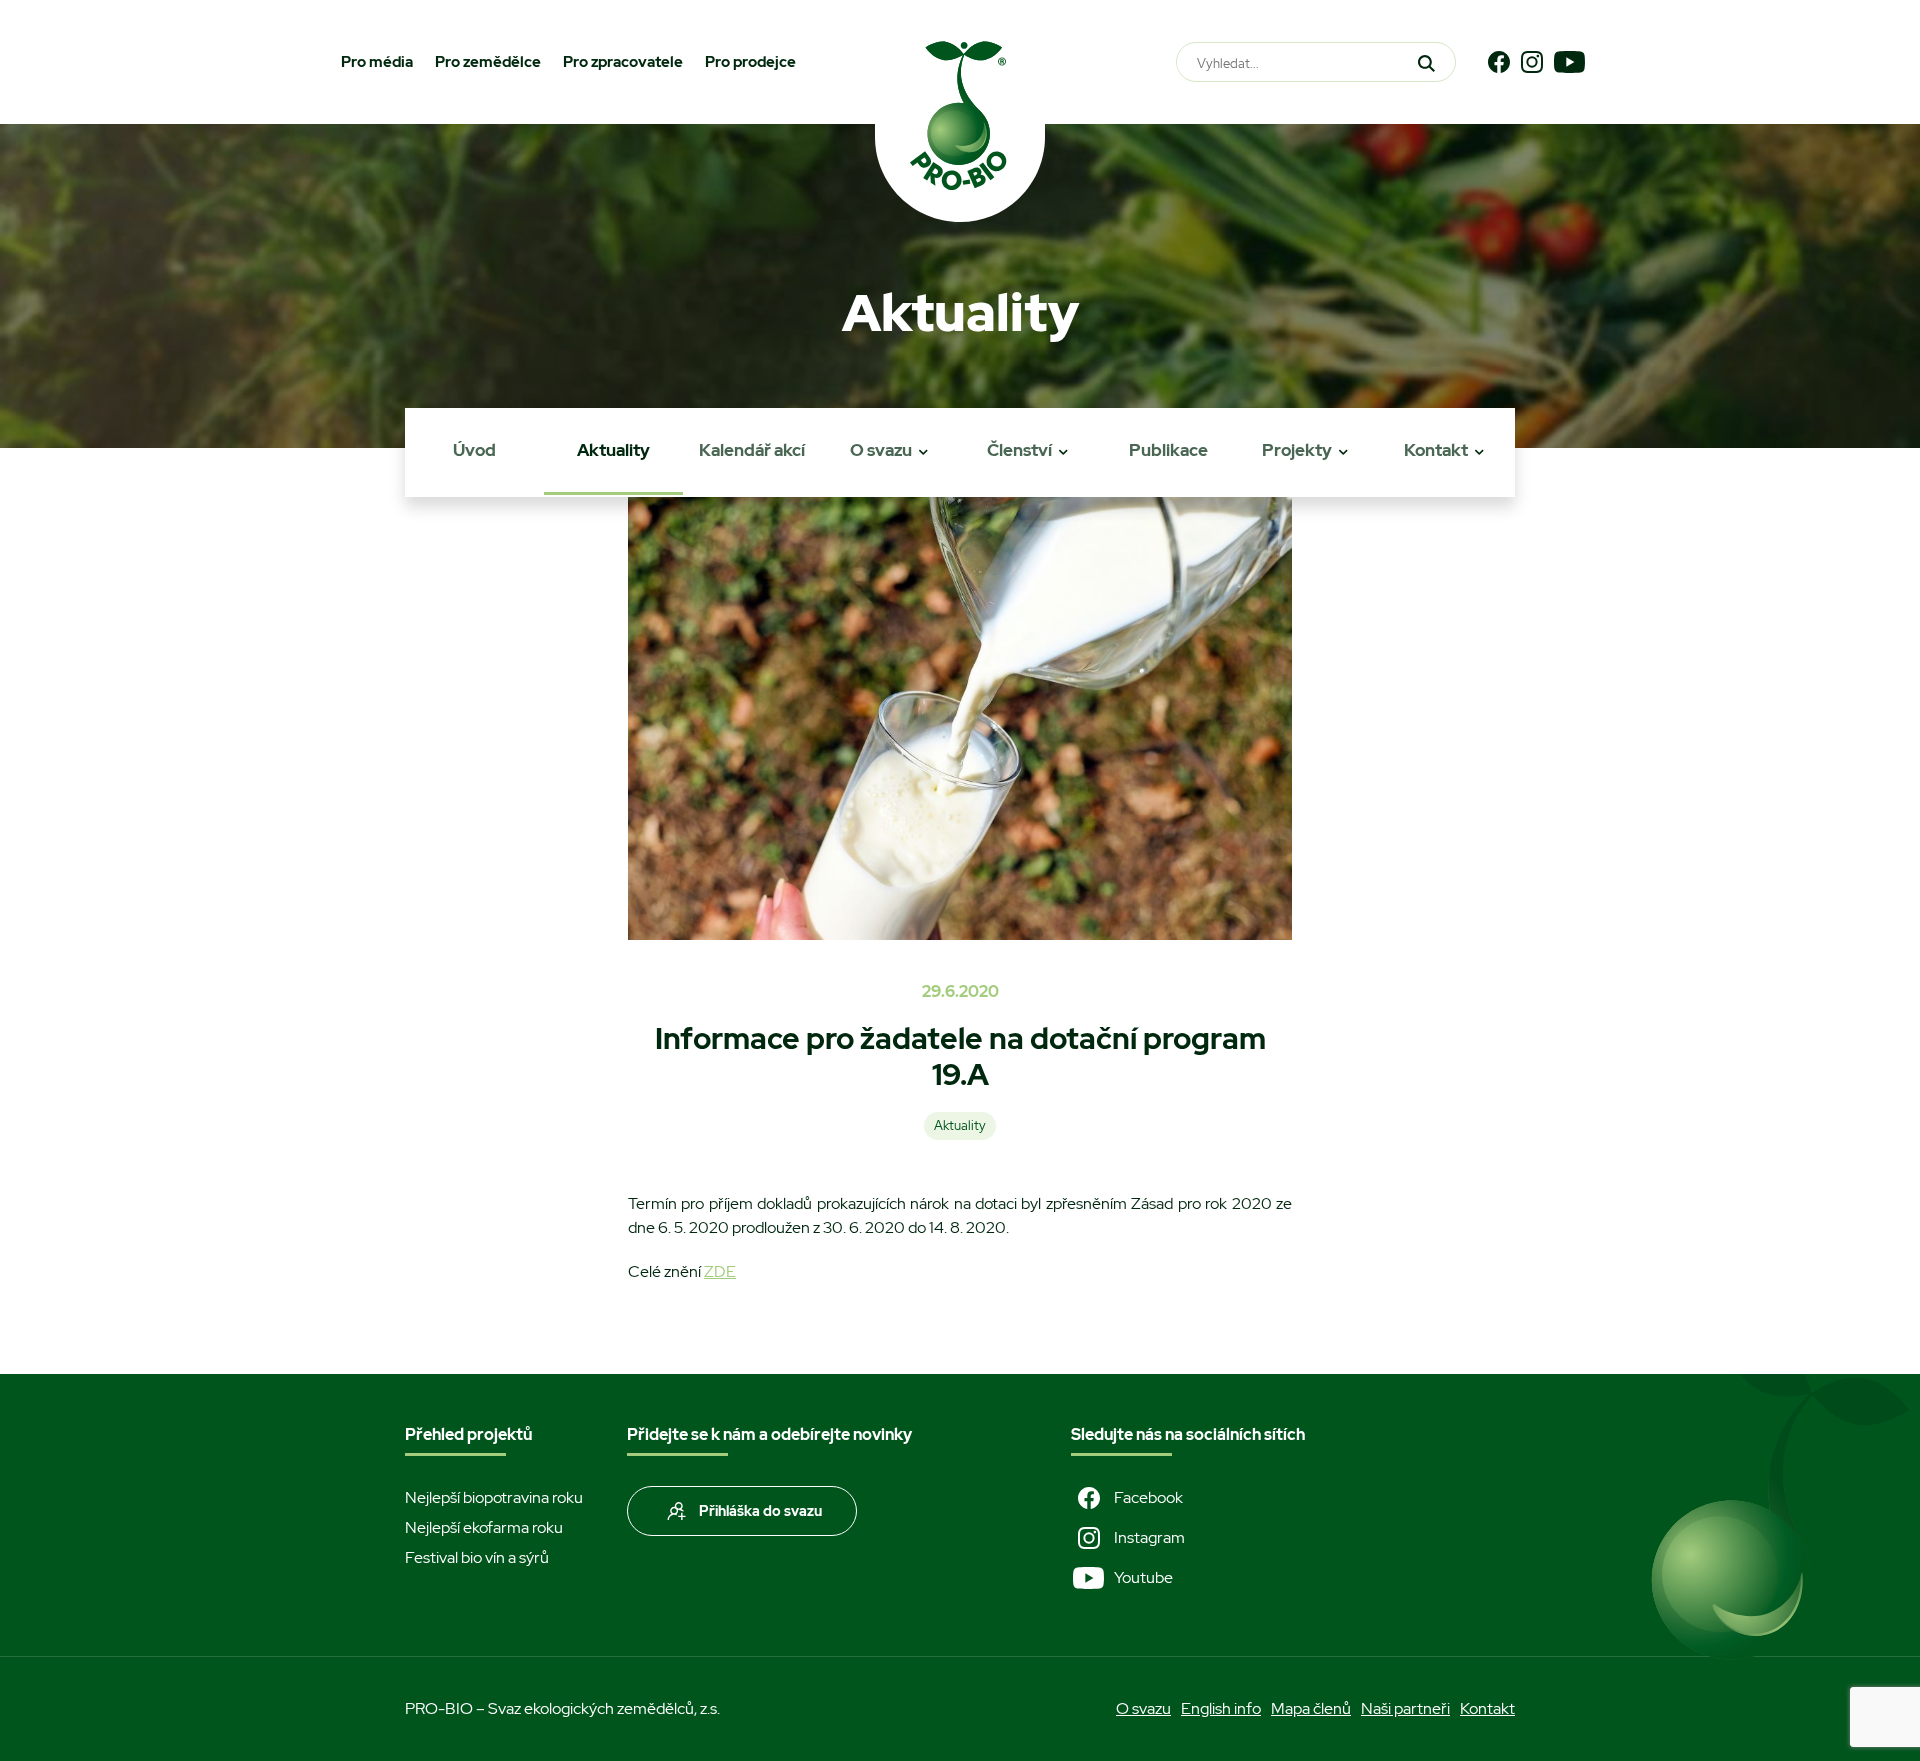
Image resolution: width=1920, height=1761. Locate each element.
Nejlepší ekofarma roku (484, 1527)
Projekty (1297, 450)
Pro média (377, 62)
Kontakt (1436, 450)
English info (1221, 1708)
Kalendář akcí (752, 450)
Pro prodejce (750, 62)
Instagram (1149, 1537)
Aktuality (613, 450)
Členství (1019, 450)
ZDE (720, 1271)
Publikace (1168, 450)
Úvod (474, 450)
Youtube (1143, 1577)
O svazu (881, 450)
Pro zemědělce (488, 62)
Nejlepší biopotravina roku (494, 1497)
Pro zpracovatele (623, 62)
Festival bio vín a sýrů (477, 1557)
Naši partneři (1405, 1708)
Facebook (1148, 1497)
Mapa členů (1311, 1708)
